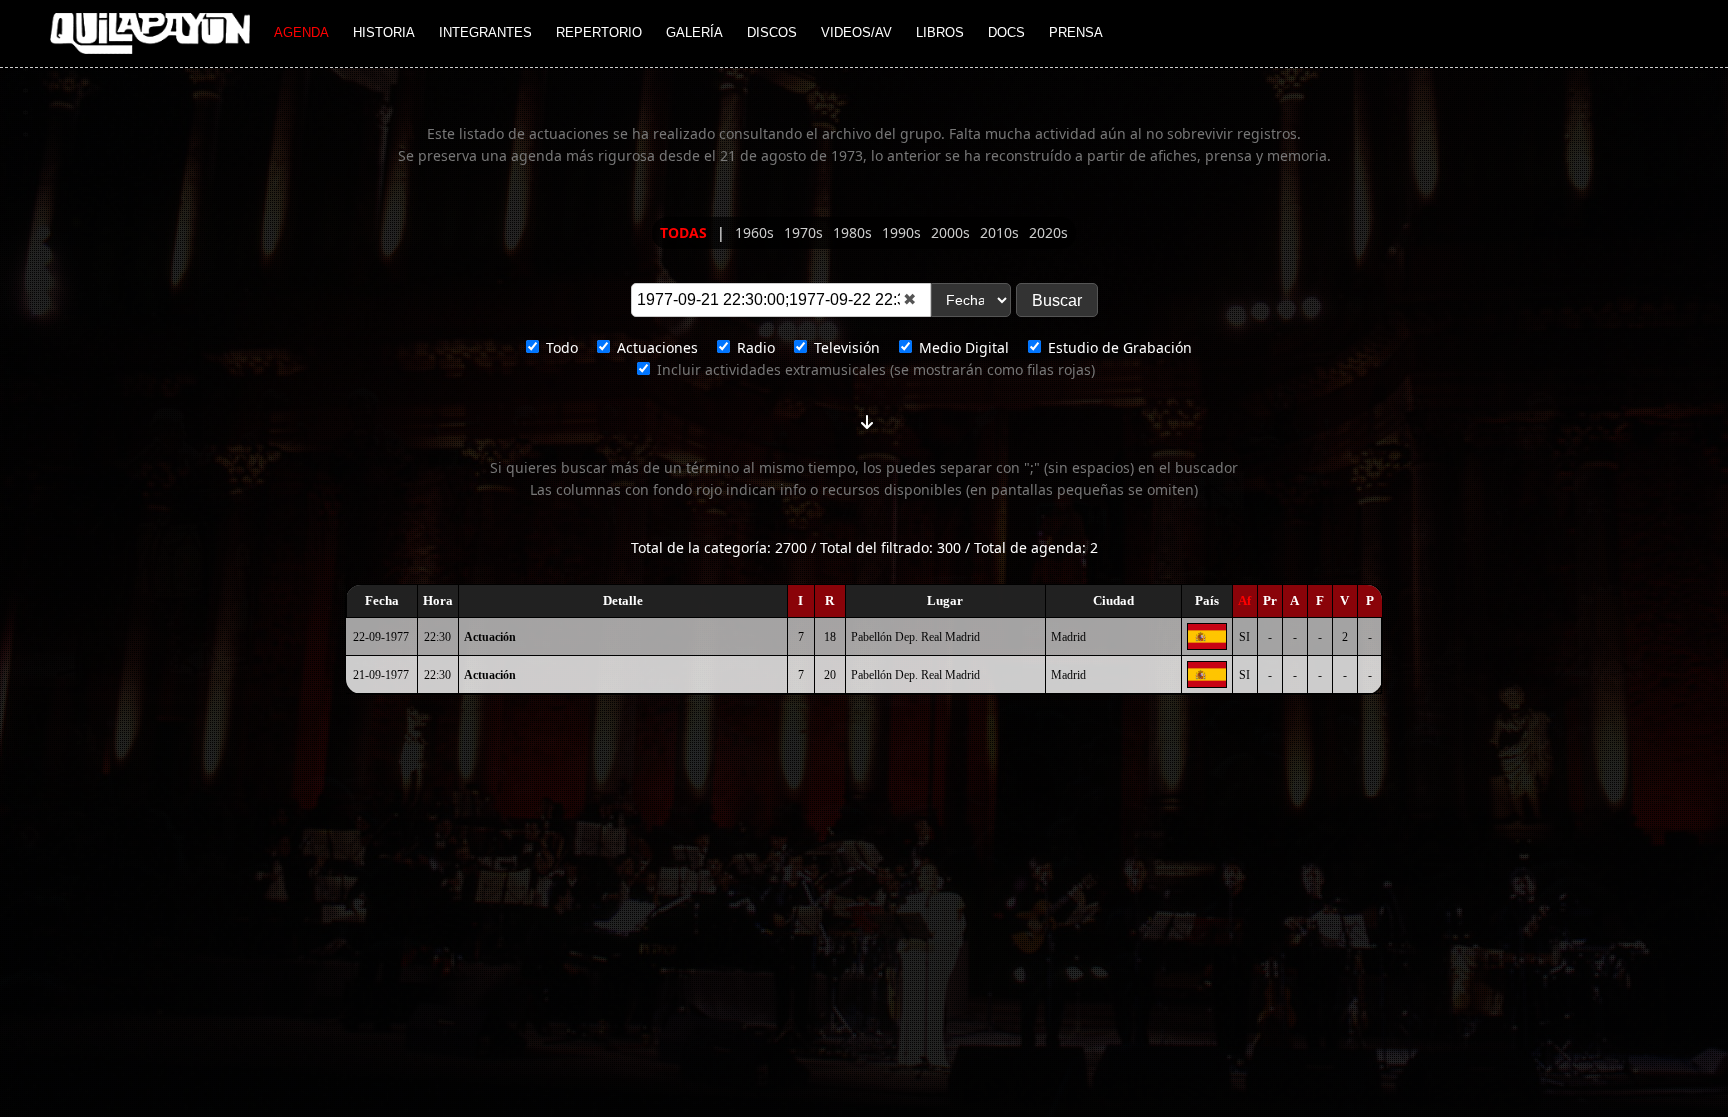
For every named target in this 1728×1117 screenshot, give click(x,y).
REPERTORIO (599, 32)
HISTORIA (384, 32)
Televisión (845, 347)
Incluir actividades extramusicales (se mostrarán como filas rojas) (874, 369)
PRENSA (1076, 32)
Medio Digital (962, 347)
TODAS (685, 232)
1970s (805, 232)
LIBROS (940, 32)
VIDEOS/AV (856, 32)
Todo (560, 347)
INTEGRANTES (485, 32)
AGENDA (301, 32)
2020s (1048, 232)
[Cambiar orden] (867, 418)
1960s (756, 232)
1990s (903, 232)
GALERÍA (694, 32)
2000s (952, 232)
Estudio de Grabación (1118, 347)
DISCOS (772, 32)
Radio (754, 347)
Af (1244, 600)
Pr (1270, 600)
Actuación (490, 637)
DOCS (1006, 32)
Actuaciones (655, 347)
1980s (854, 232)
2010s (1001, 232)
